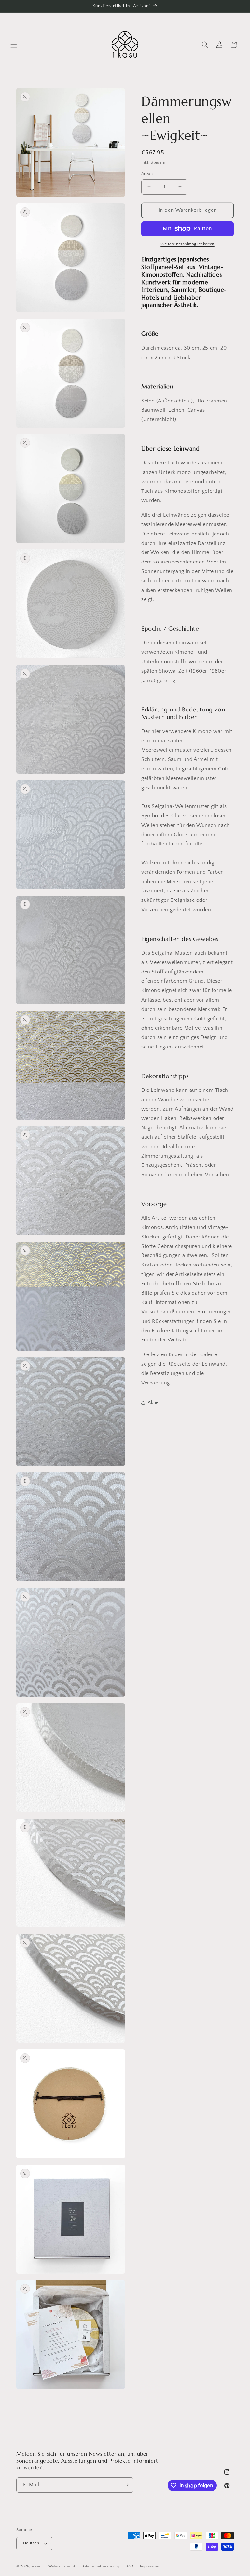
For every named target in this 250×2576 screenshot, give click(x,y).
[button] (14, 45)
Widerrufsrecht (62, 2566)
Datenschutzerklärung (101, 2566)
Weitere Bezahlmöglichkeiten (187, 244)
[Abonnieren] (126, 2485)
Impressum (150, 2566)
